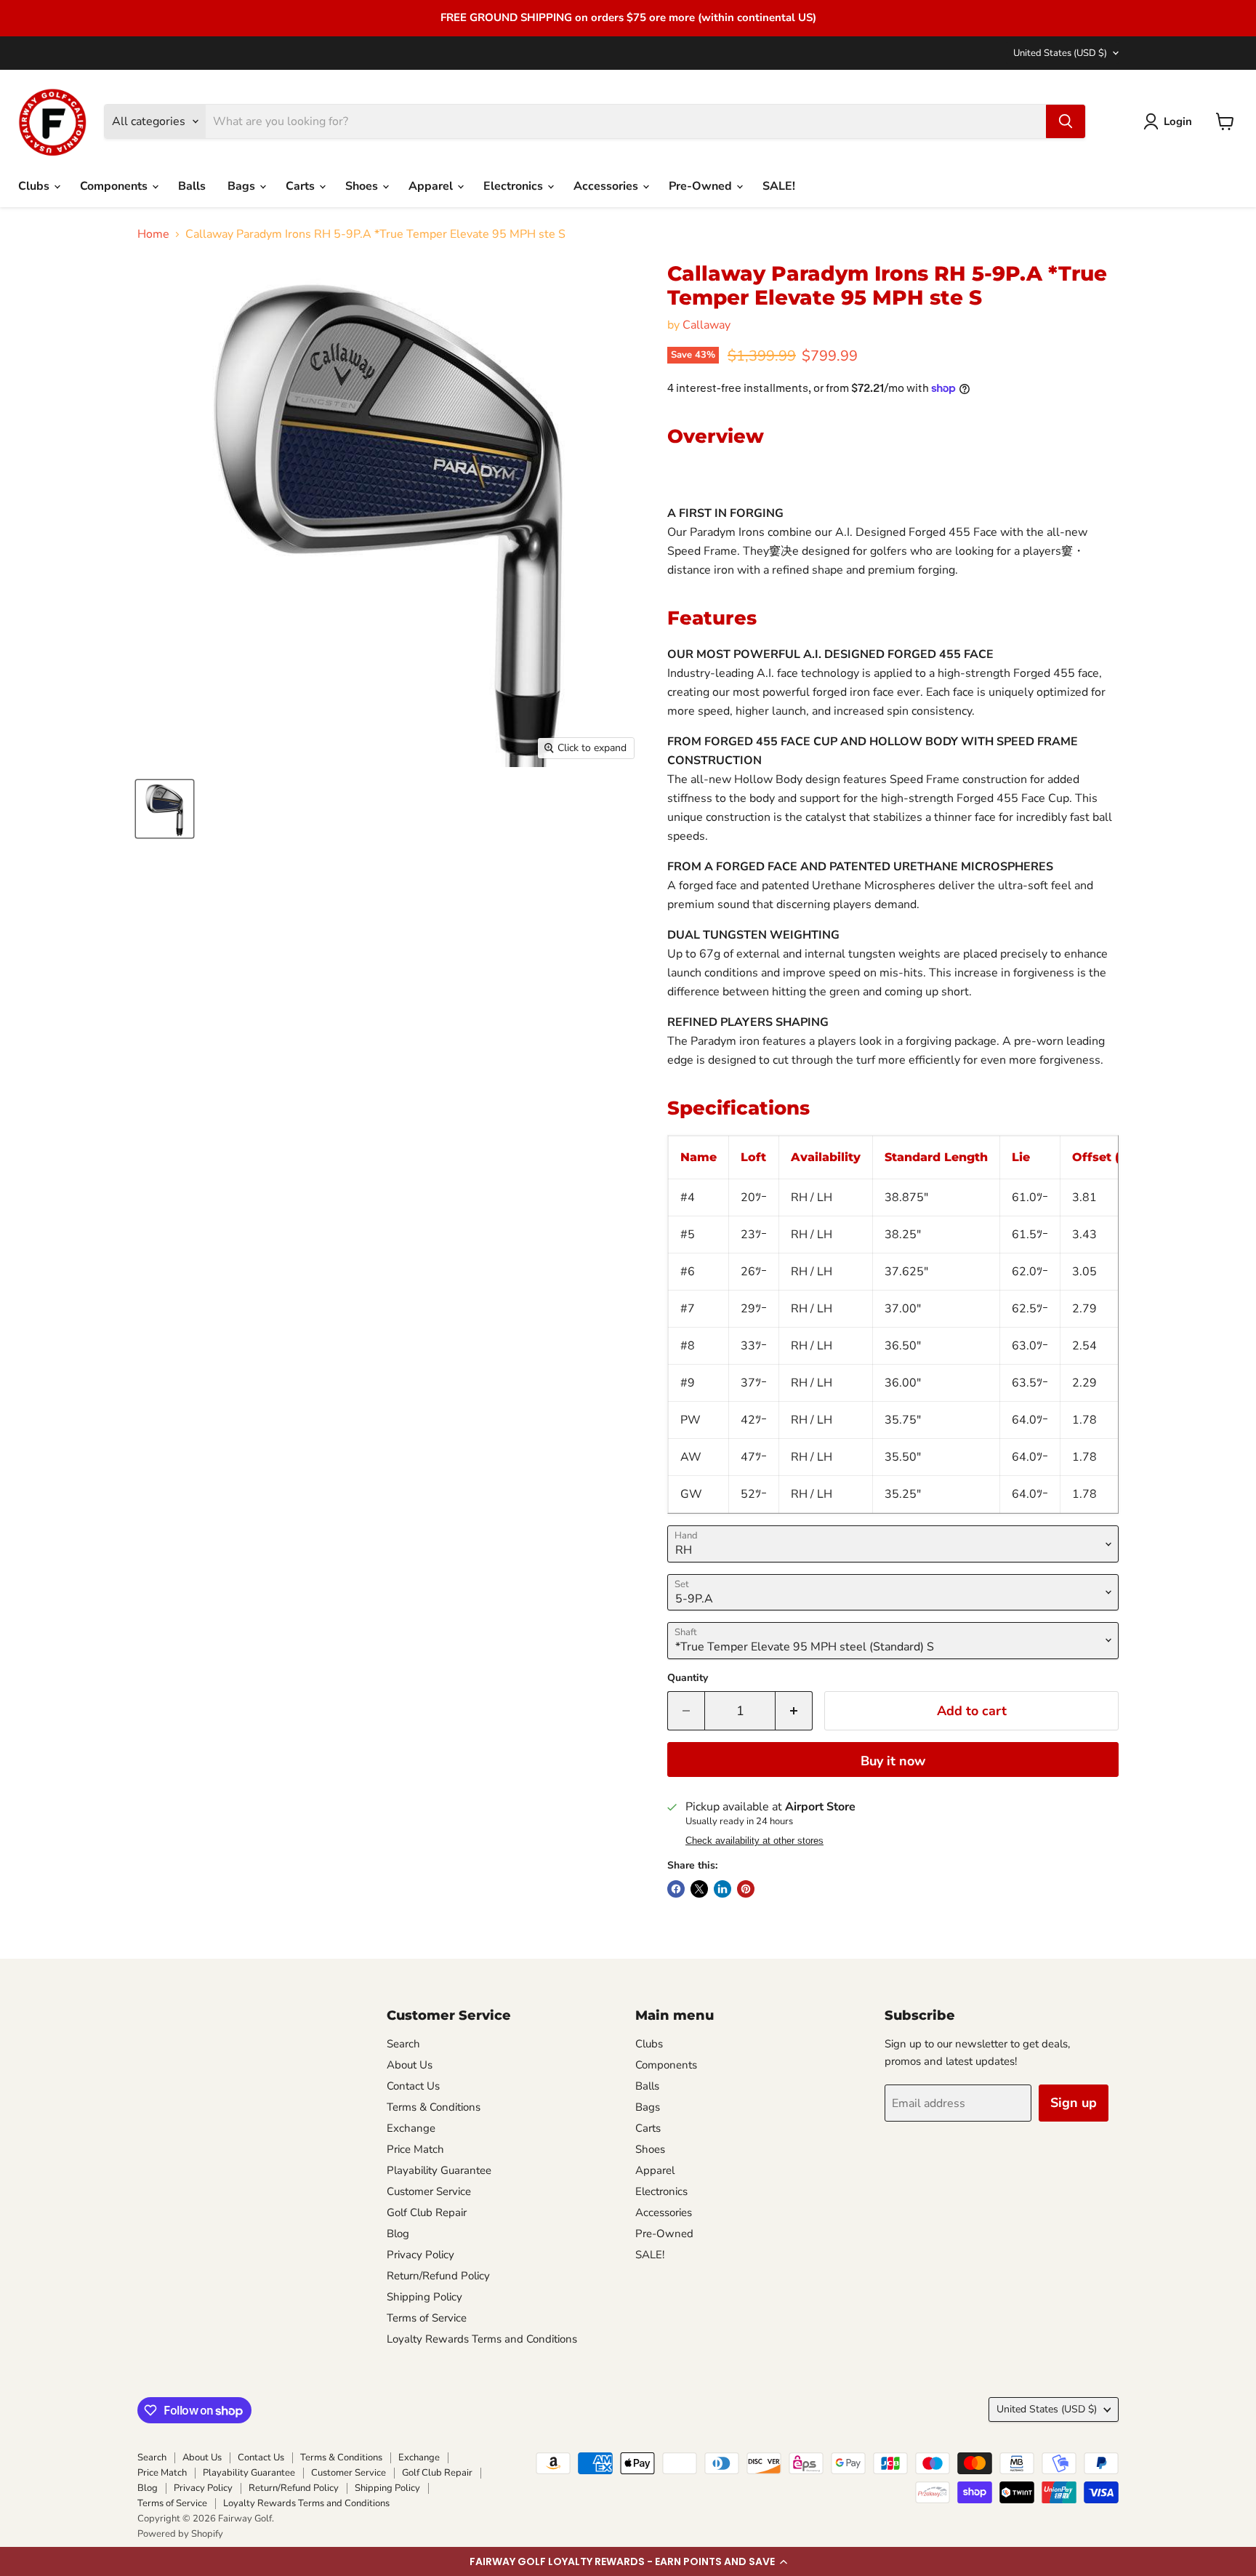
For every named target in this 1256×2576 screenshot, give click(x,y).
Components (115, 186)
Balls (192, 186)
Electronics (515, 186)
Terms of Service (427, 2318)
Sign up (1074, 2103)
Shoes (363, 186)
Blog (398, 2234)
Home (153, 234)
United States (1060, 53)
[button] (628, 2561)
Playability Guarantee (439, 2170)
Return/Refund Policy (438, 2276)
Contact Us (413, 2086)
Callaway (706, 325)
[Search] (1066, 121)
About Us (410, 2065)
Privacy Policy (420, 2255)
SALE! (779, 186)
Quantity (688, 1678)
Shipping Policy (424, 2297)
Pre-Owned (702, 186)
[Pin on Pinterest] (746, 1889)
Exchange (411, 2128)
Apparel (432, 186)
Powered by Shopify (180, 2534)
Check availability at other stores (754, 1841)
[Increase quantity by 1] (794, 1711)
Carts (302, 186)
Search (403, 2044)
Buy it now (893, 1761)
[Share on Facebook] (676, 1889)
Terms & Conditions (434, 2107)
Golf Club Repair (427, 2212)
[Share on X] (699, 1889)
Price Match (415, 2149)
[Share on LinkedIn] (722, 1889)
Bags (243, 186)
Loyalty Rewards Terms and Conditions (482, 2339)
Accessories (607, 186)
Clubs (35, 186)
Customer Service (429, 2191)
